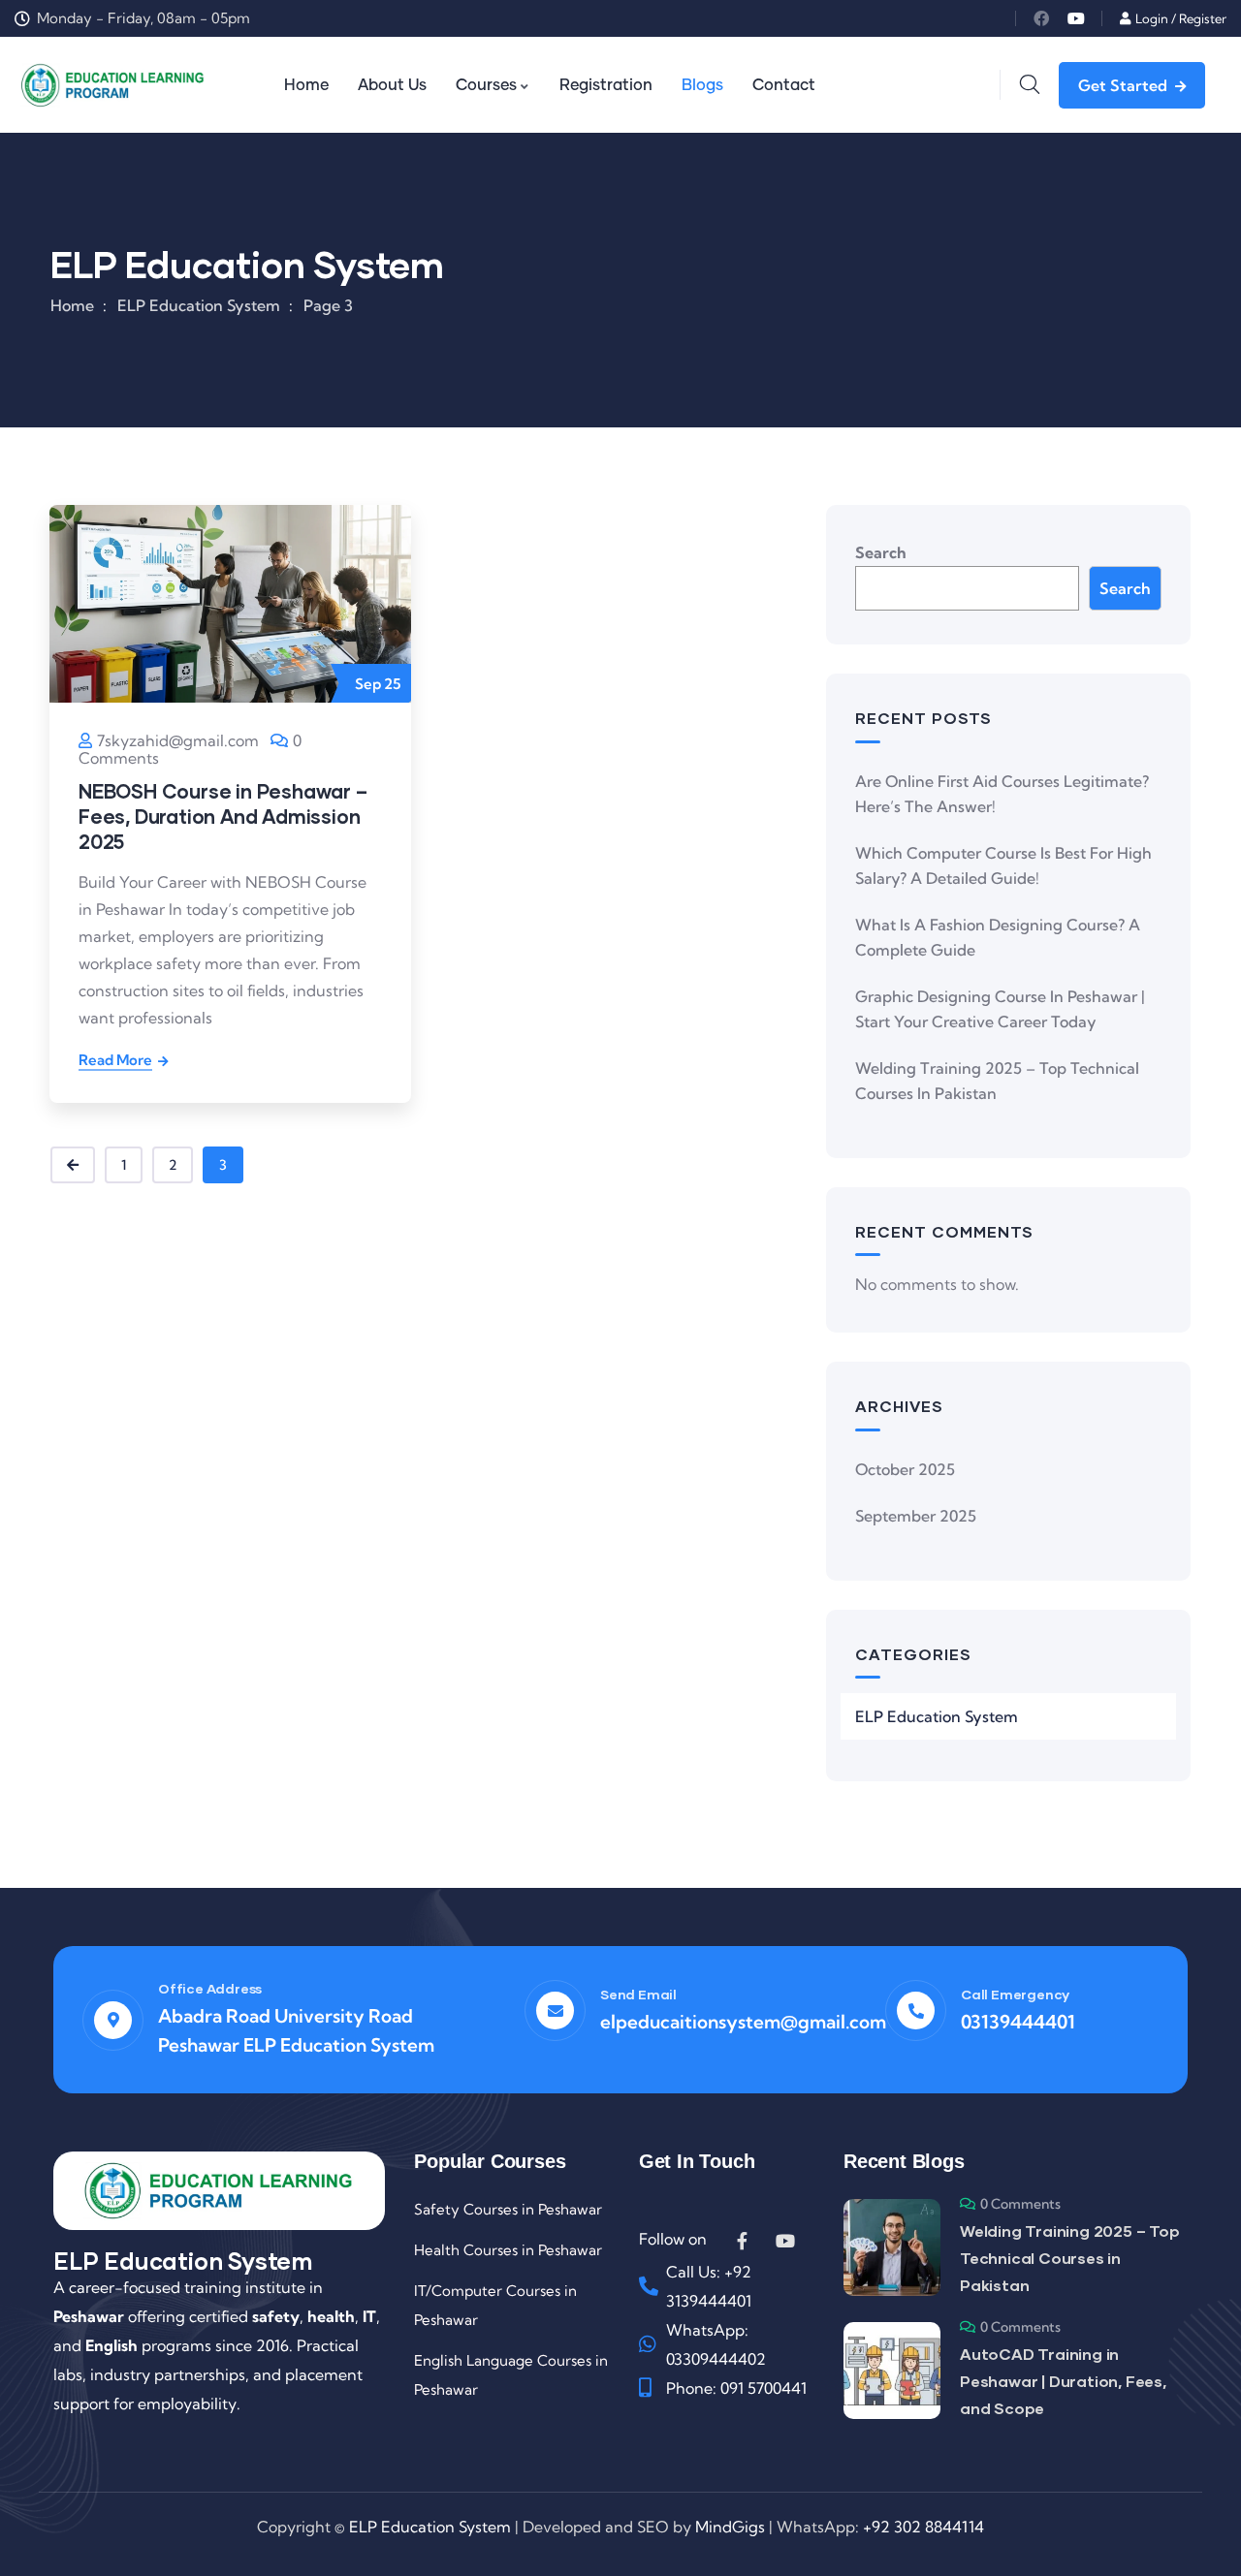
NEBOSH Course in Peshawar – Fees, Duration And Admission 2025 (223, 816)
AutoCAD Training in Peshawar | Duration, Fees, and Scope (1063, 2381)
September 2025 (916, 1516)
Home (72, 305)
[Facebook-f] (743, 2241)
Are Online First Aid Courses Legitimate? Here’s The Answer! (1002, 794)
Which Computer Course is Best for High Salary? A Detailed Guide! (1003, 865)
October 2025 (905, 1469)
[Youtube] (1076, 18)
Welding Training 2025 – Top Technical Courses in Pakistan (997, 1081)
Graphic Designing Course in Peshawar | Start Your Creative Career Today (1000, 1009)
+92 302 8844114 (923, 2527)
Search (881, 552)
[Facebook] (1041, 18)
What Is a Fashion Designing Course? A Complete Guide (998, 937)
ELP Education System (937, 1716)
